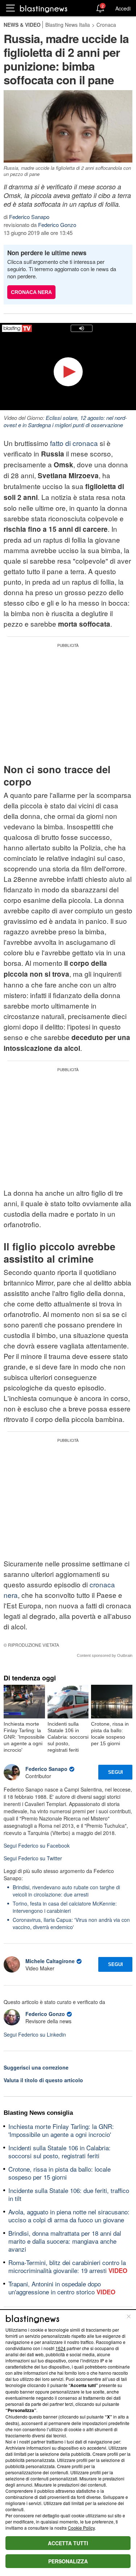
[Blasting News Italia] (44, 9)
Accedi (123, 8)
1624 (61, 2348)
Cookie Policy (81, 2528)
